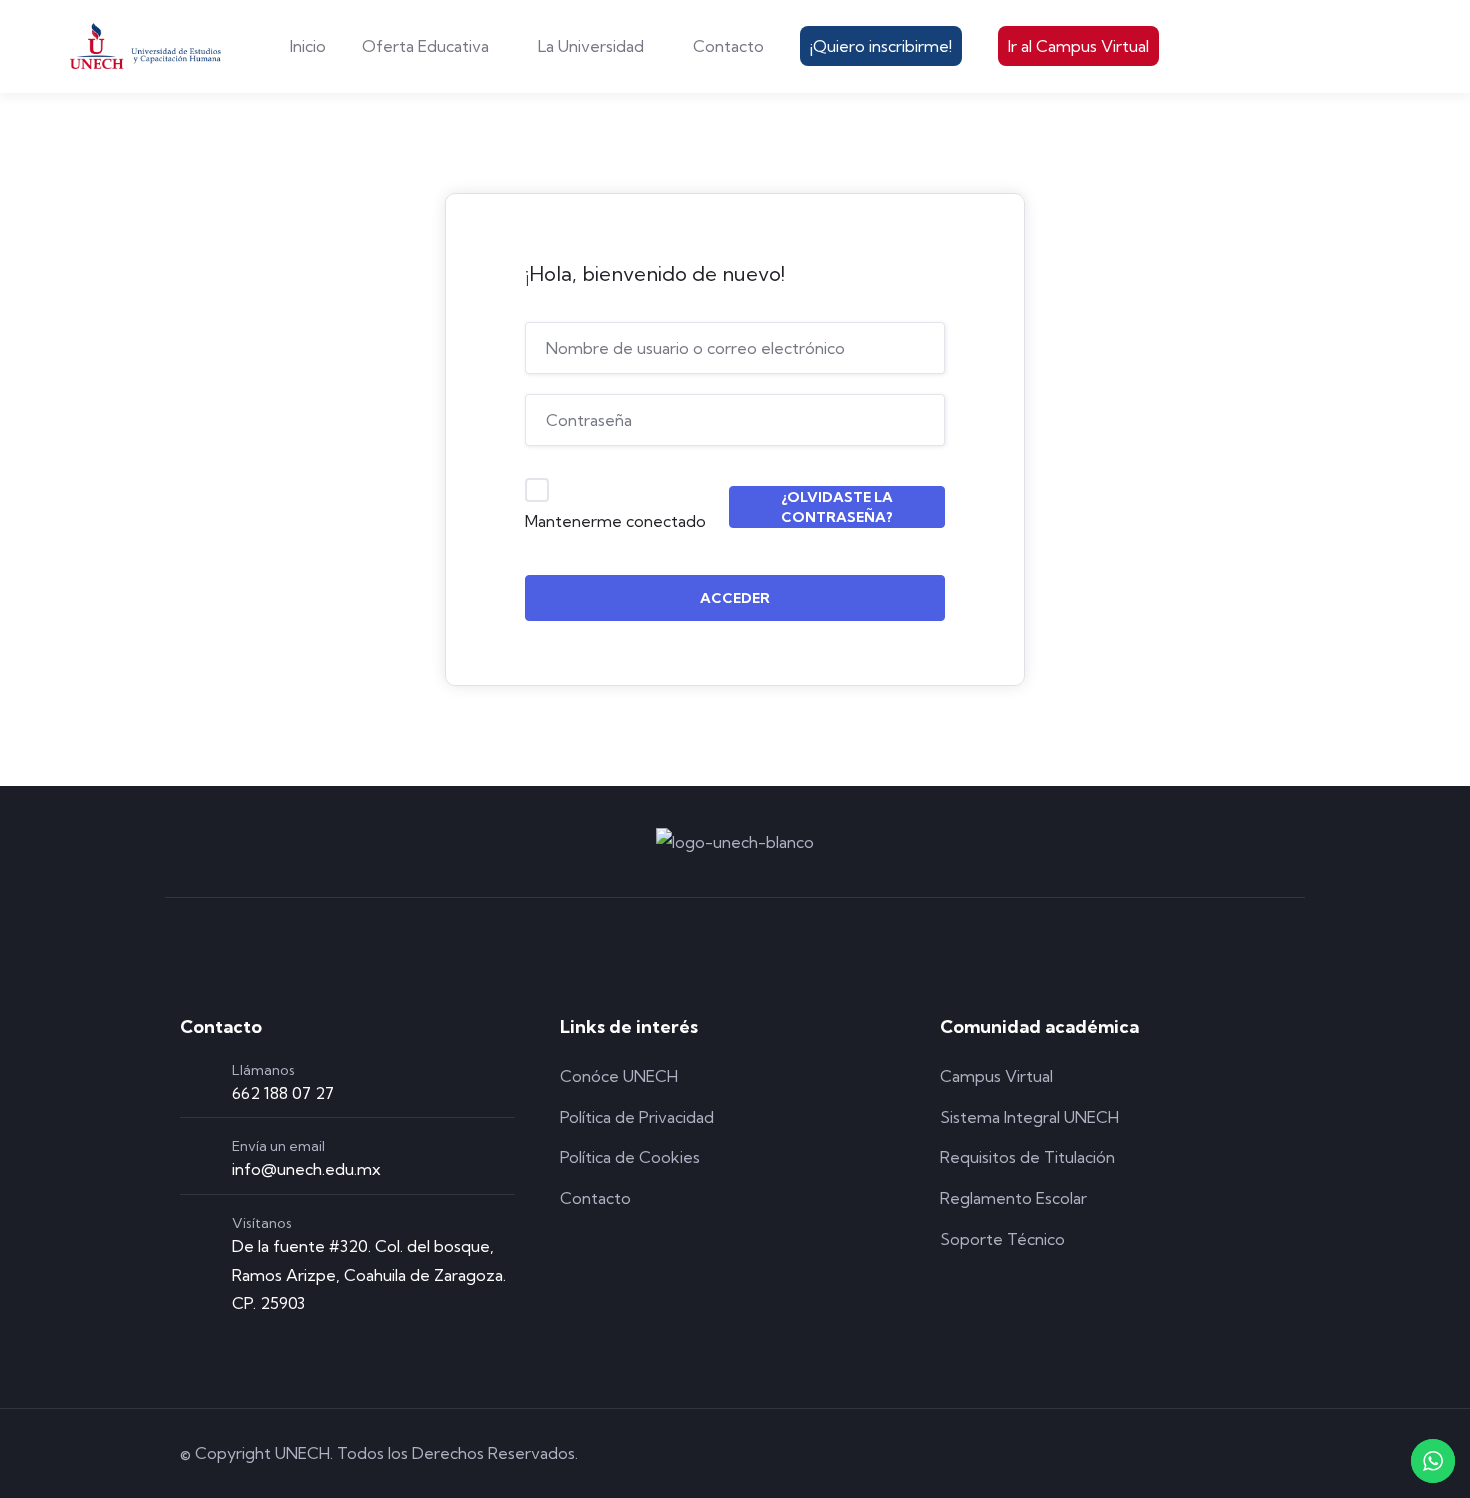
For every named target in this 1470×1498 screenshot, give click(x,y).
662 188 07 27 (283, 1093)
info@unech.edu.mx (306, 1169)
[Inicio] (146, 46)
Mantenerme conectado (615, 521)
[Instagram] (1165, 1454)
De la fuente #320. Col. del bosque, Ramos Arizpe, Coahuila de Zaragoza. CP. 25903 (369, 1275)
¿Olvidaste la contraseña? (837, 507)
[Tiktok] (1222, 1454)
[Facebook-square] (1108, 1454)
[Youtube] (1279, 1454)
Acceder (735, 598)
